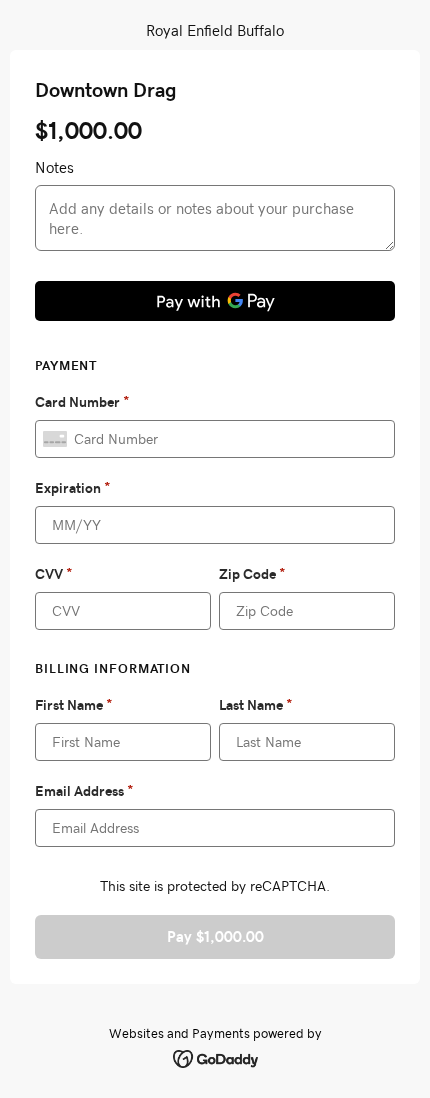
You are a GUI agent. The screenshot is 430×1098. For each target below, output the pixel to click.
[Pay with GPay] (215, 301)
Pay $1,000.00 (215, 936)
